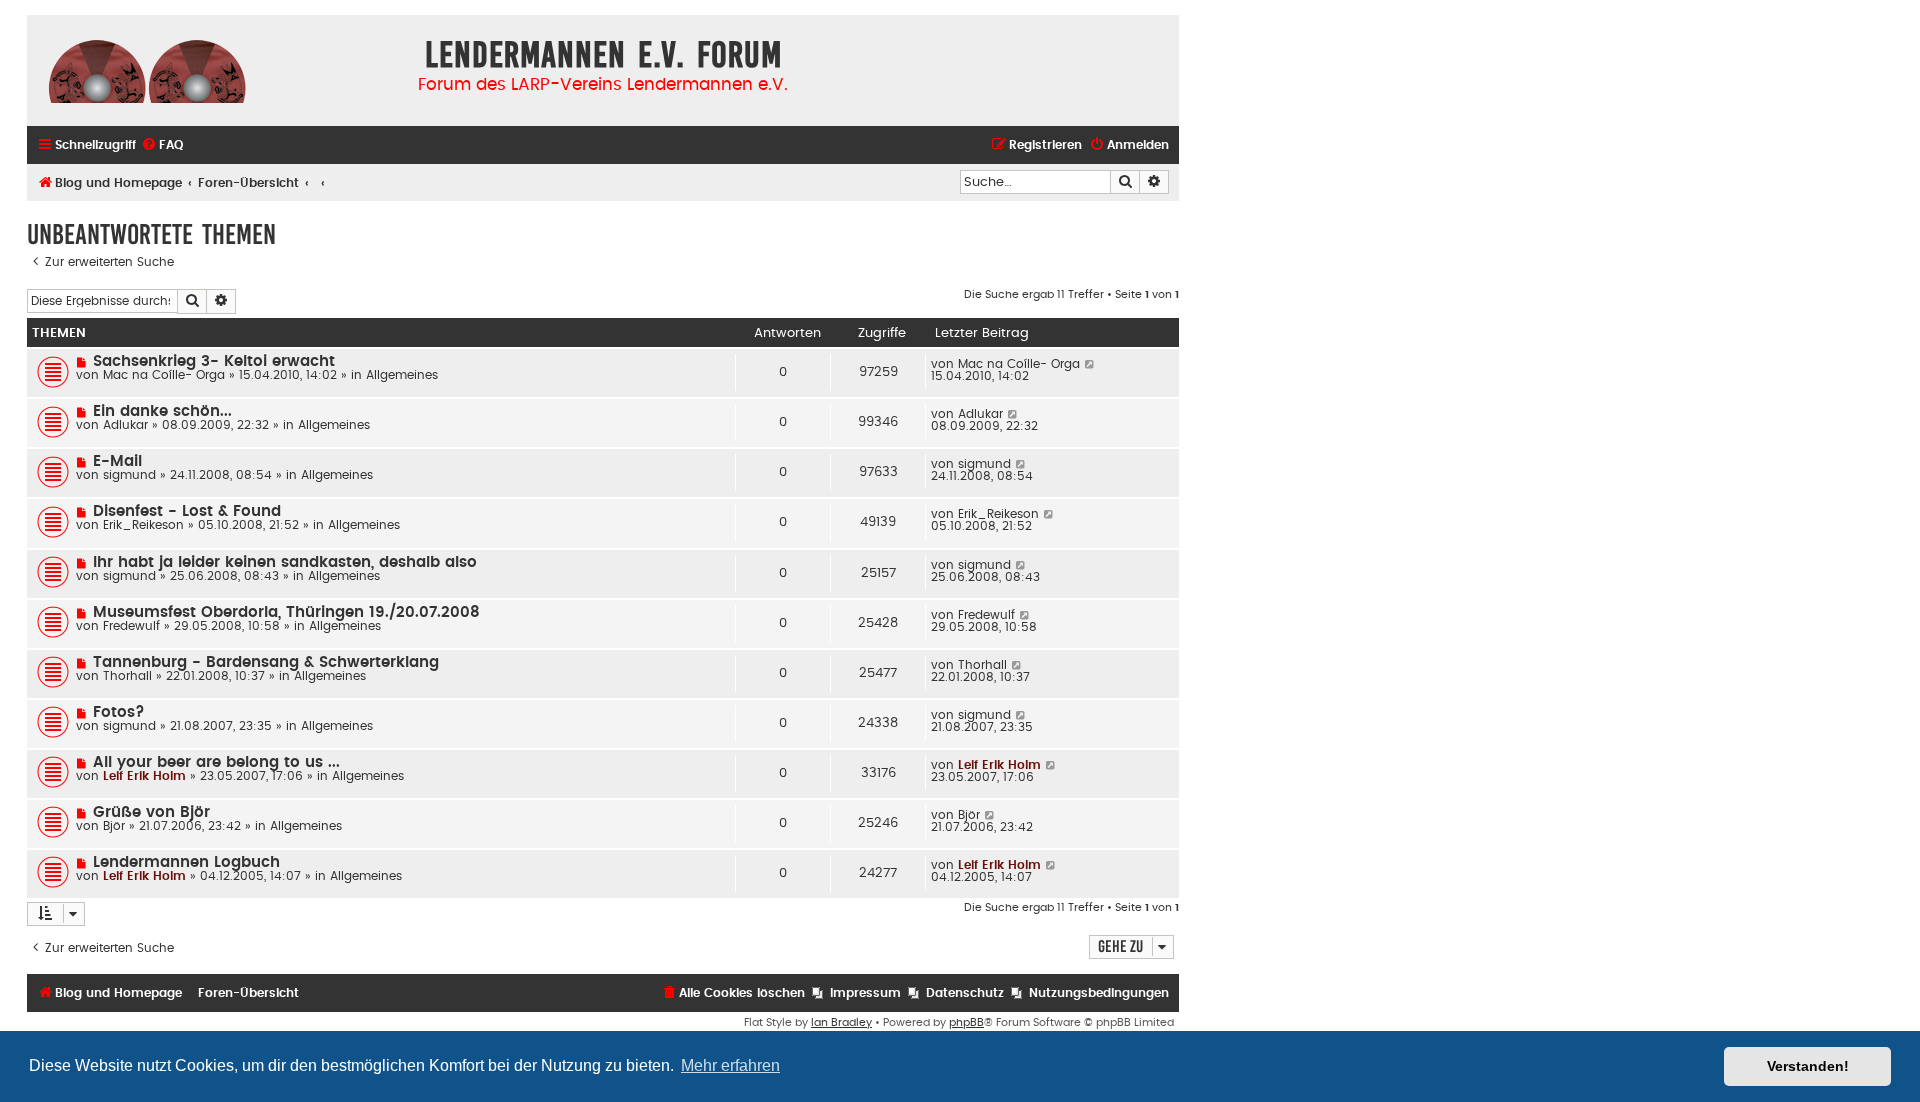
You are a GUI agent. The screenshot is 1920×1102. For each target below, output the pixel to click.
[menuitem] (162, 145)
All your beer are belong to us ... (216, 762)
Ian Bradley (841, 1022)
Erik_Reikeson (143, 525)
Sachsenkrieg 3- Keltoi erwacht (214, 361)
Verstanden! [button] (1808, 1066)
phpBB (966, 1022)
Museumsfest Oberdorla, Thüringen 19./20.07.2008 (286, 612)
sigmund (129, 475)
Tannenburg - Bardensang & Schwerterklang (266, 662)
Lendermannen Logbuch (186, 862)
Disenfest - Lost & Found (187, 511)
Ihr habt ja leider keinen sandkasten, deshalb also (285, 562)
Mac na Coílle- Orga (164, 375)
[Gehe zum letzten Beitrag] (1090, 364)
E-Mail (117, 461)
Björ (114, 826)
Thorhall (127, 676)
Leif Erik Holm (144, 776)
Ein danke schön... (162, 411)
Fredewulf (131, 626)
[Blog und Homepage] (147, 70)
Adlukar (125, 425)
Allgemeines (402, 375)
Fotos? (119, 712)
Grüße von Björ (151, 812)
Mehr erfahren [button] (730, 1065)
